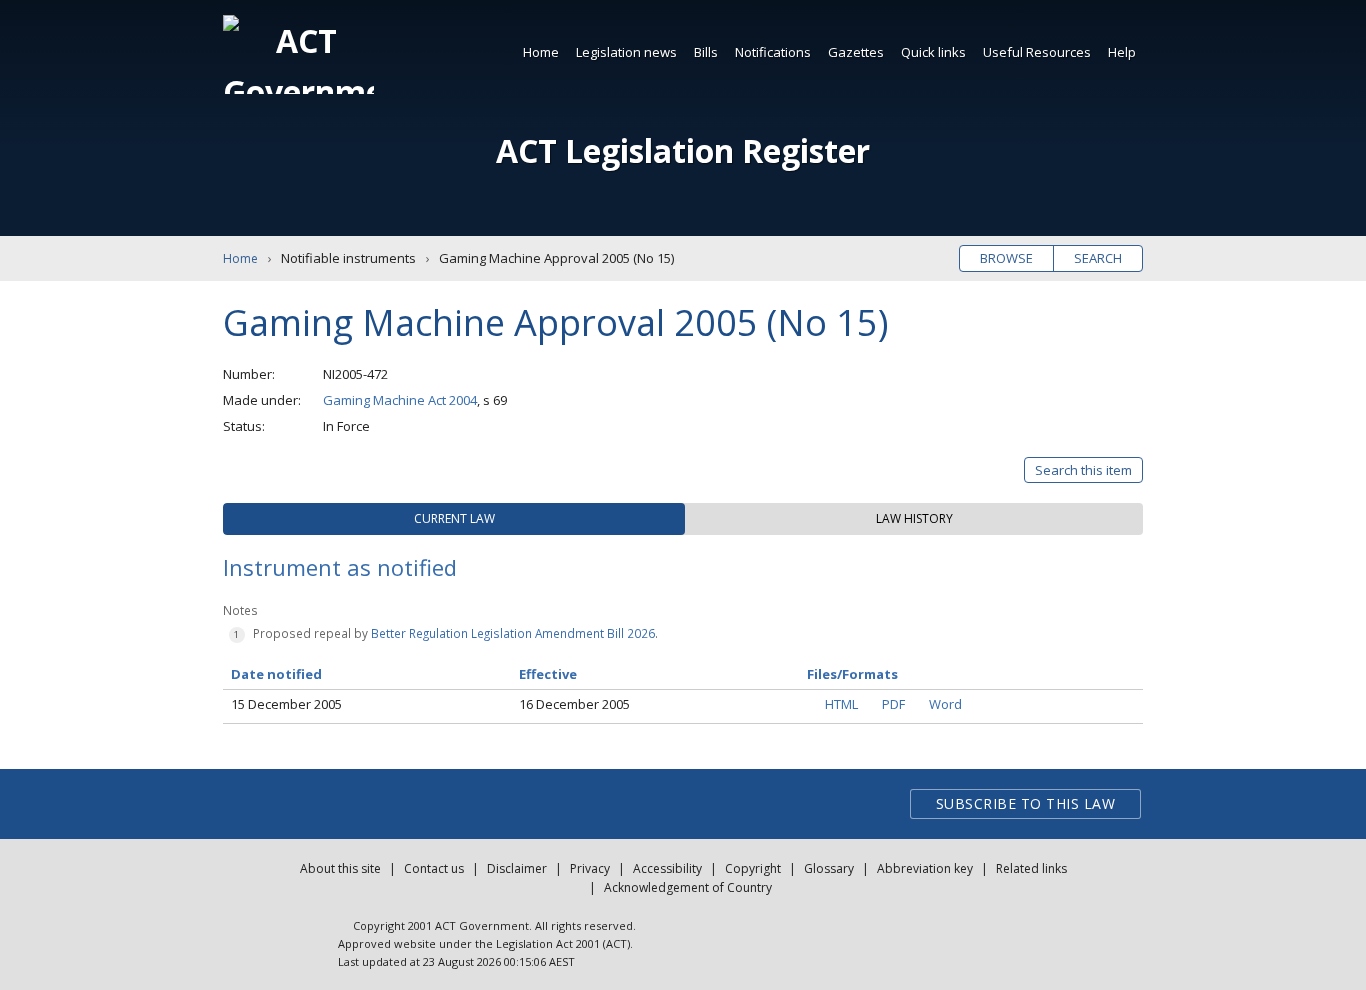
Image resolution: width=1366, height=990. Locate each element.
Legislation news (626, 52)
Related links (1031, 868)
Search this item (1083, 470)
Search (1098, 258)
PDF (893, 704)
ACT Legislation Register (683, 150)
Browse (1006, 258)
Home (541, 52)
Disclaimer (517, 868)
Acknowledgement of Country (688, 887)
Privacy (590, 868)
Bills (706, 52)
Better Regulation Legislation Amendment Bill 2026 (513, 633)
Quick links (933, 52)
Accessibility (667, 868)
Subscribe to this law (1026, 803)
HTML (841, 704)
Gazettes (856, 52)
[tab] (454, 519)
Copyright (753, 868)
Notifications (773, 52)
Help (1122, 52)
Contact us (434, 868)
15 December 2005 (286, 704)
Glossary (829, 868)
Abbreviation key (925, 868)
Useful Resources (1037, 52)
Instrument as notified (340, 567)
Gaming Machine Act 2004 (400, 400)
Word (945, 704)
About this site (340, 868)
